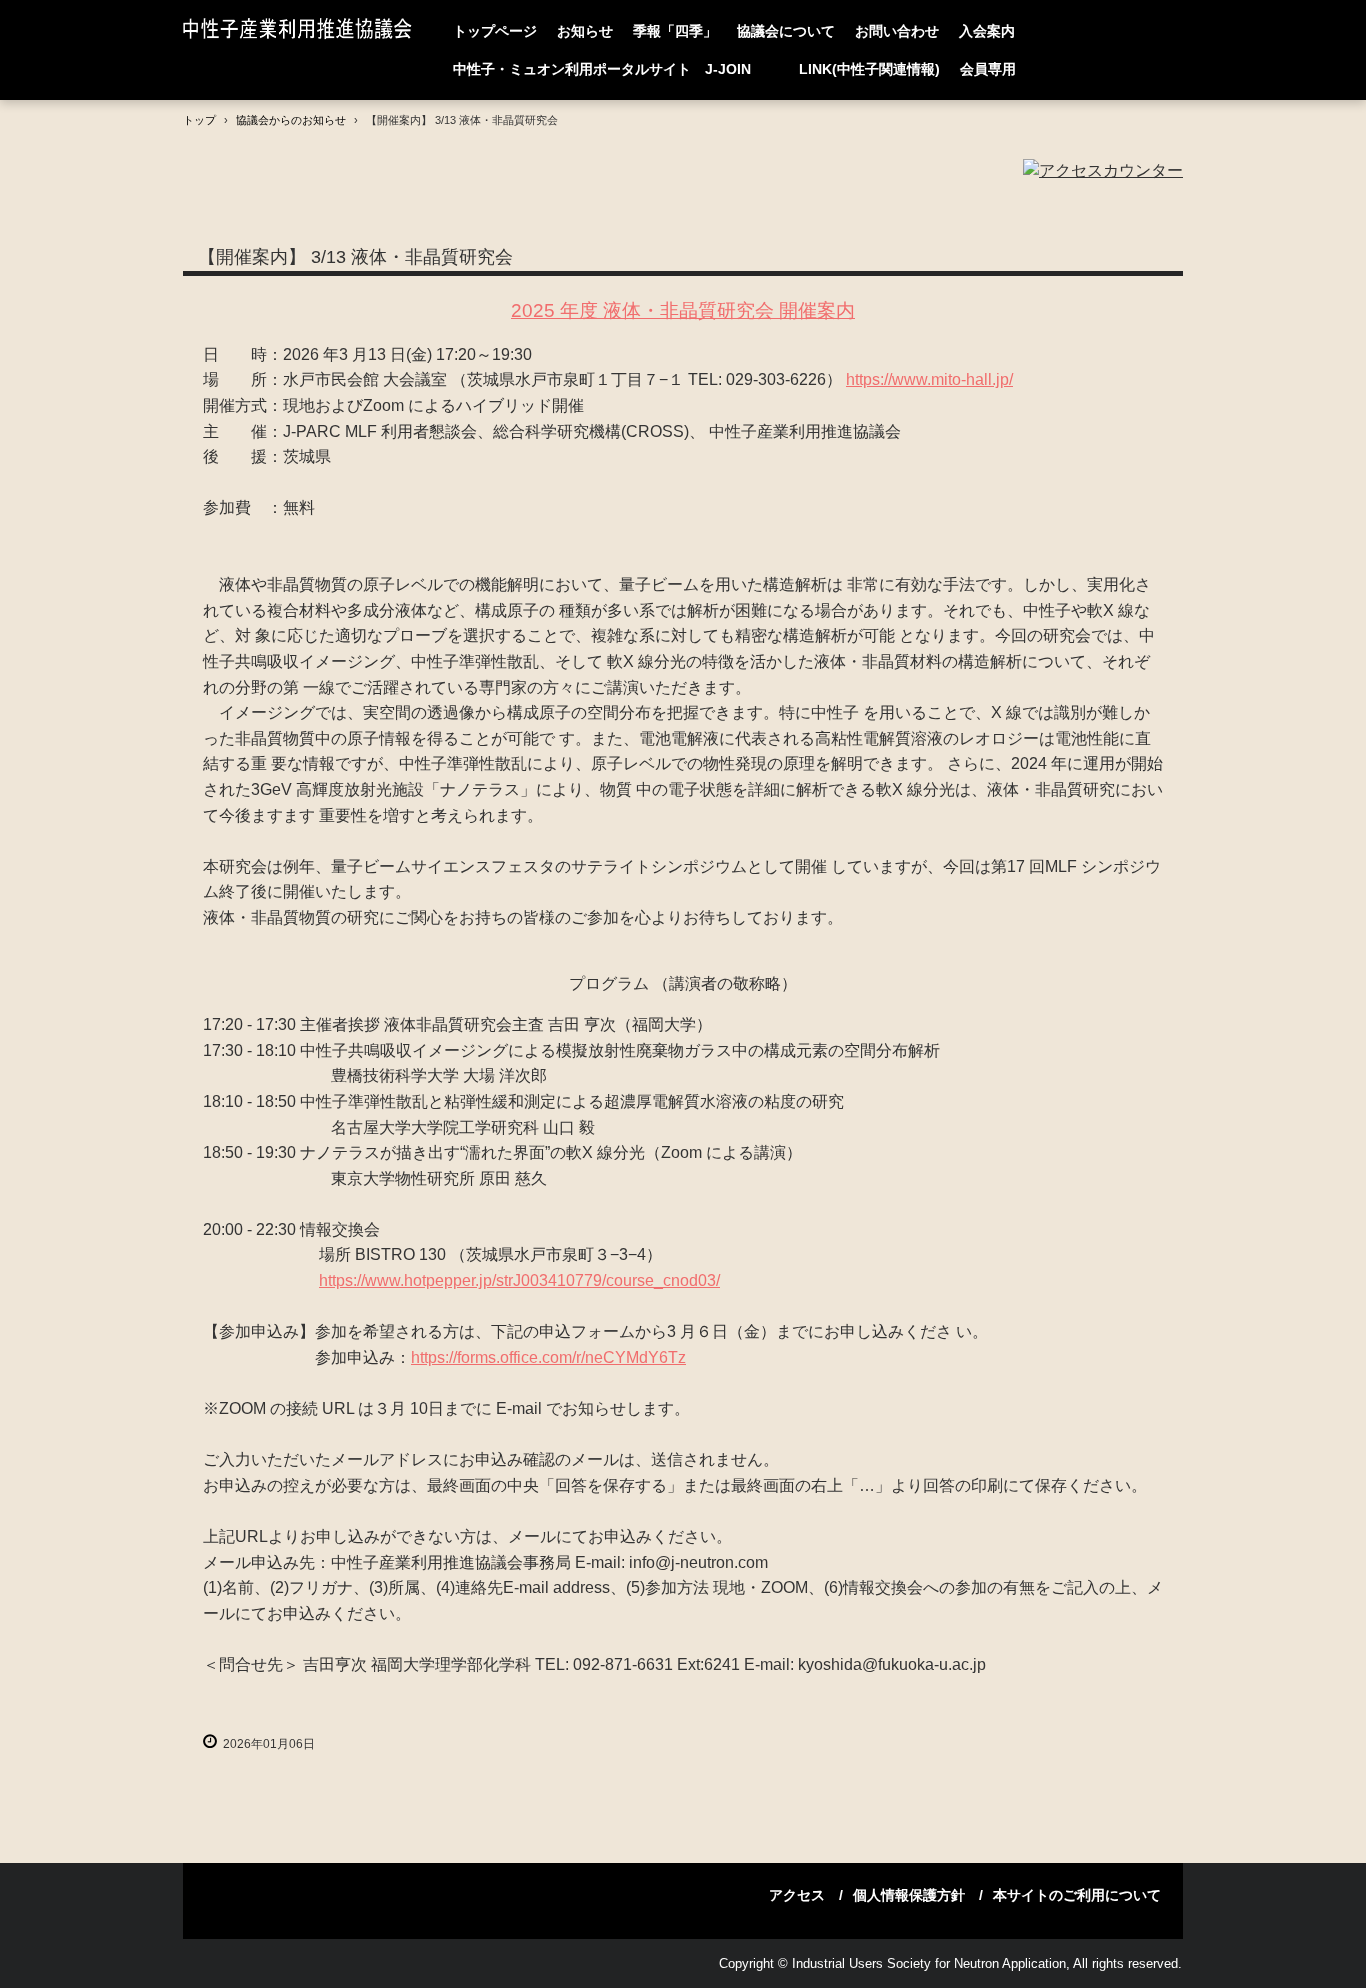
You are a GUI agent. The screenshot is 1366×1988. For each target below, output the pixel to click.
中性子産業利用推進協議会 (302, 30)
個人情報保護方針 (909, 1895)
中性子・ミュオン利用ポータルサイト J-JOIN (616, 69)
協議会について (786, 31)
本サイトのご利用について (1077, 1895)
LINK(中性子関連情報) (869, 69)
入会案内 (987, 31)
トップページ (495, 31)
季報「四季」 (675, 31)
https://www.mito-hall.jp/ (929, 379)
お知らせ (585, 31)
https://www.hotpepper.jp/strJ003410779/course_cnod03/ (519, 1280)
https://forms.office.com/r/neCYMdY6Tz (548, 1357)
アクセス (797, 1895)
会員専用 (988, 69)
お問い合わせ (897, 31)
